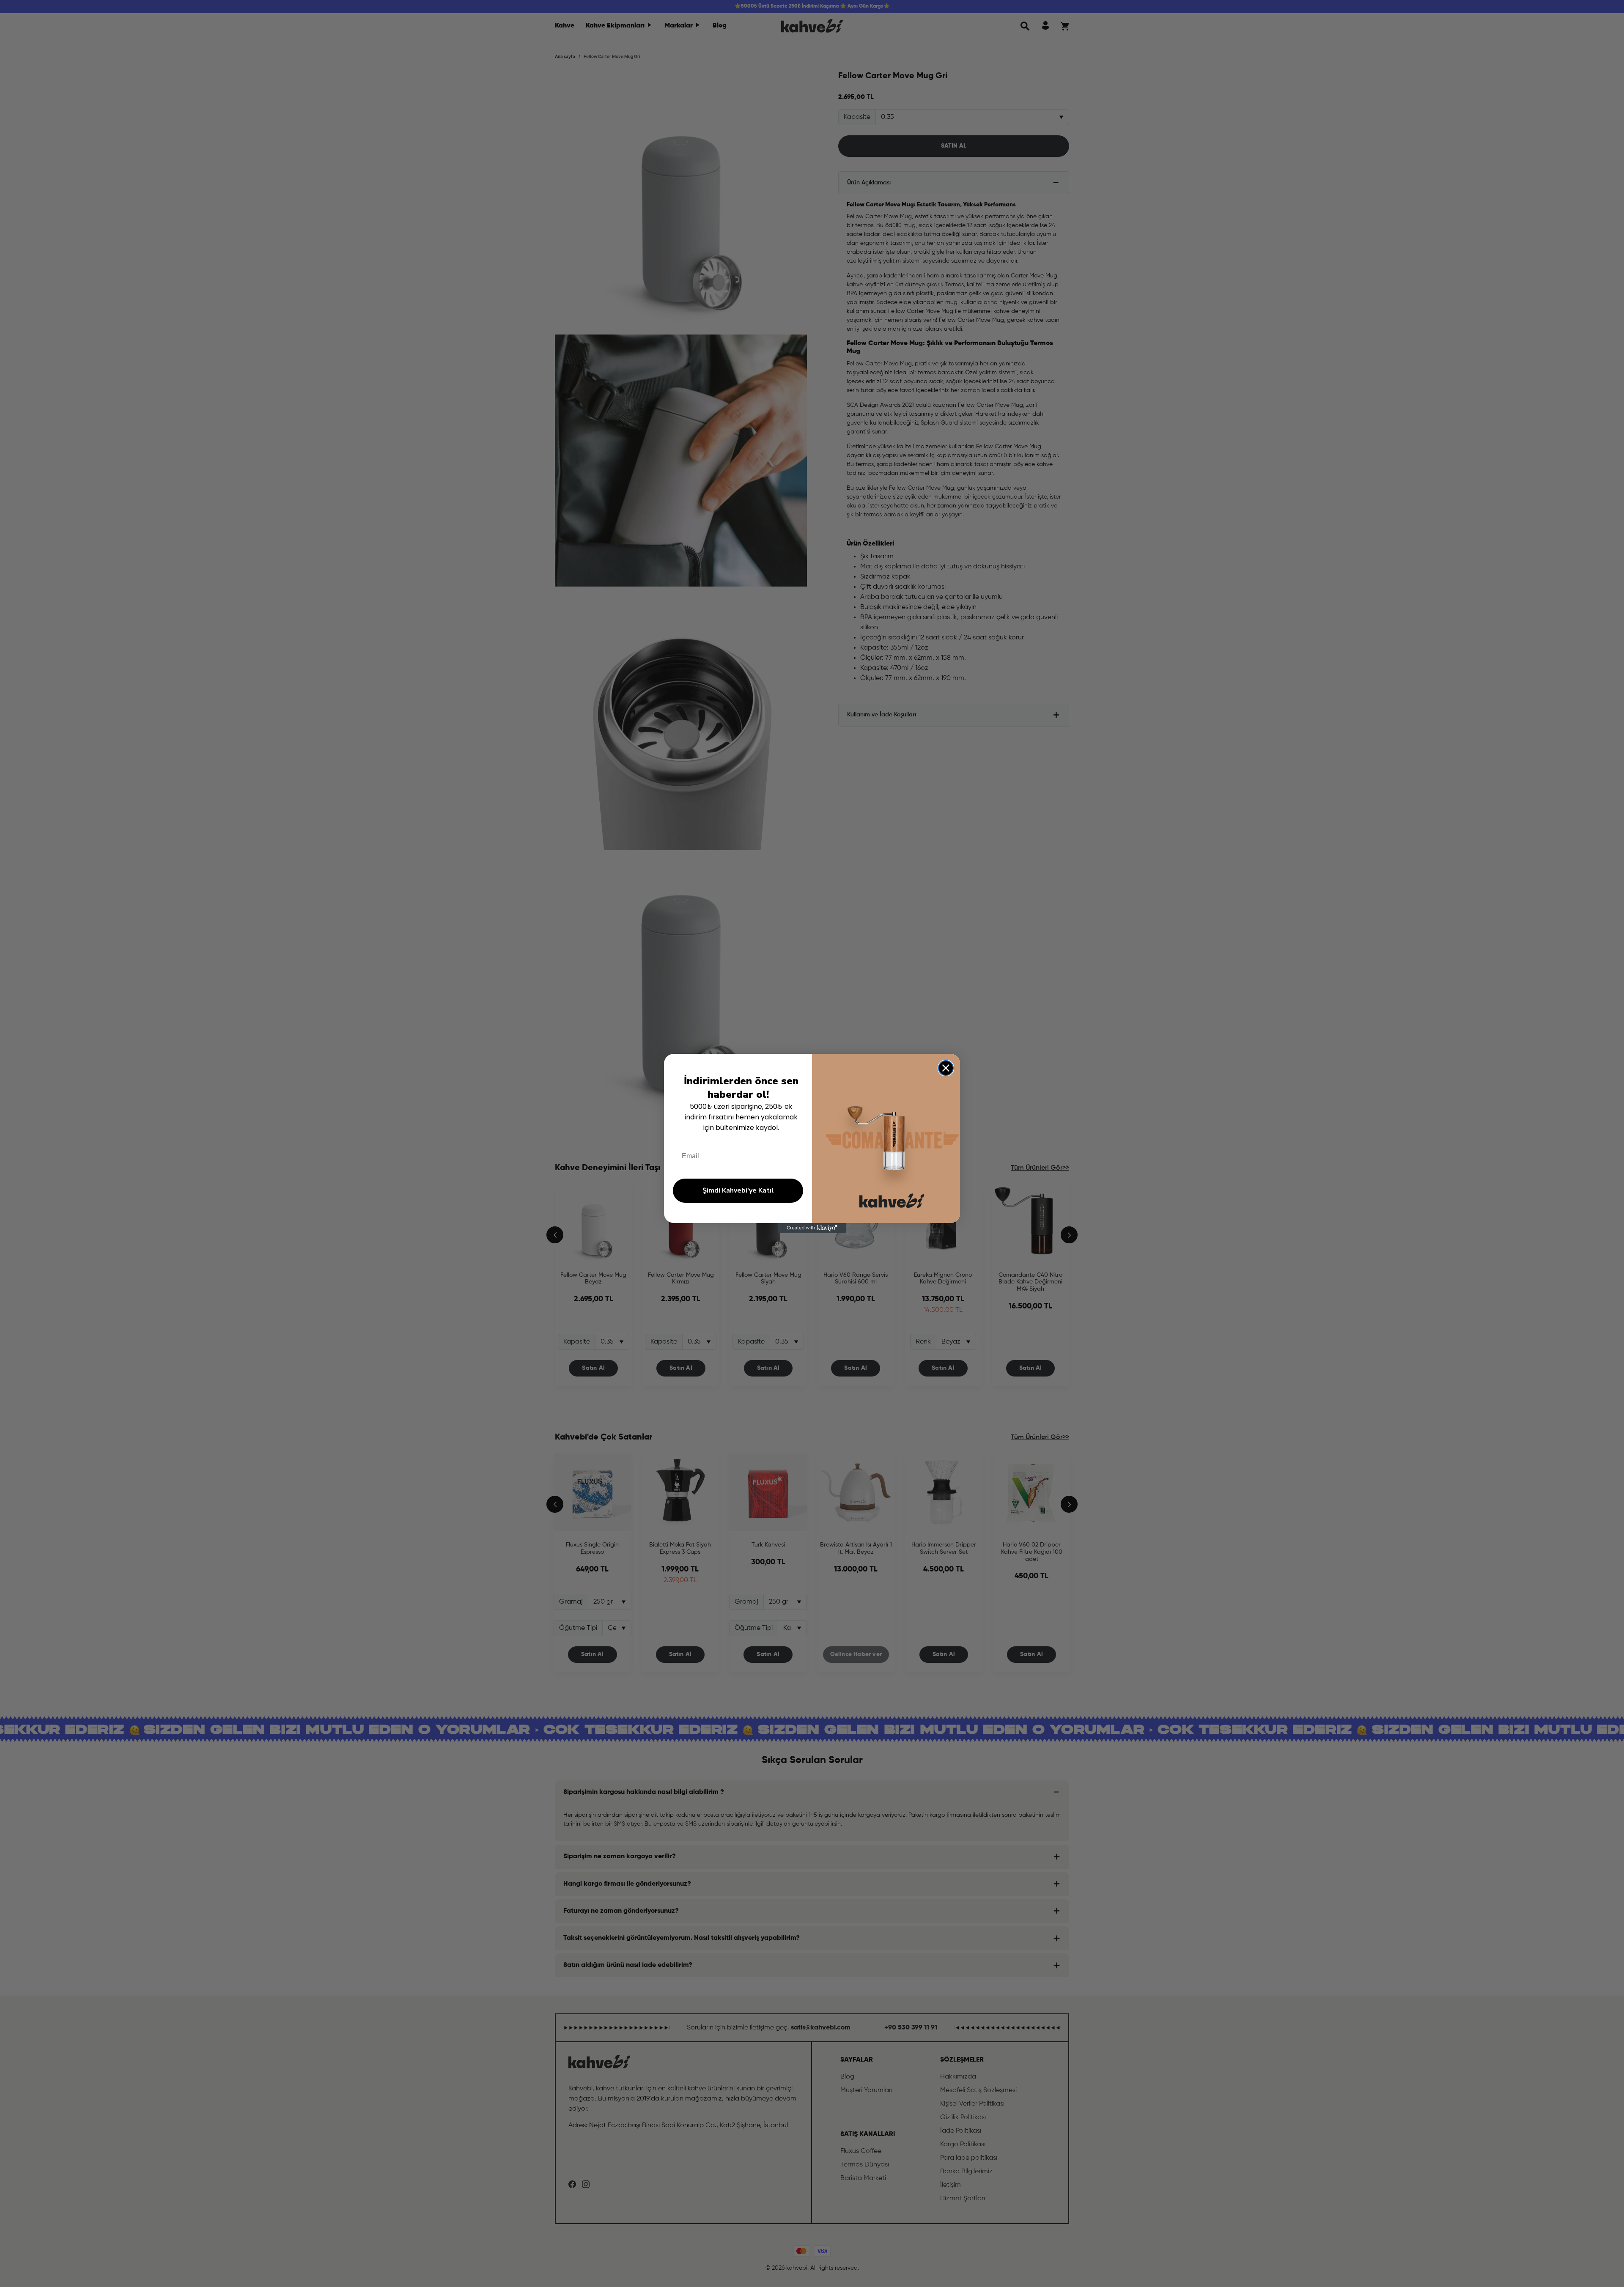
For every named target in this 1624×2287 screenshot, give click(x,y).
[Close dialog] (946, 1068)
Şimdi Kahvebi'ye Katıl (738, 1190)
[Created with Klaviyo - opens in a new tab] (812, 1228)
